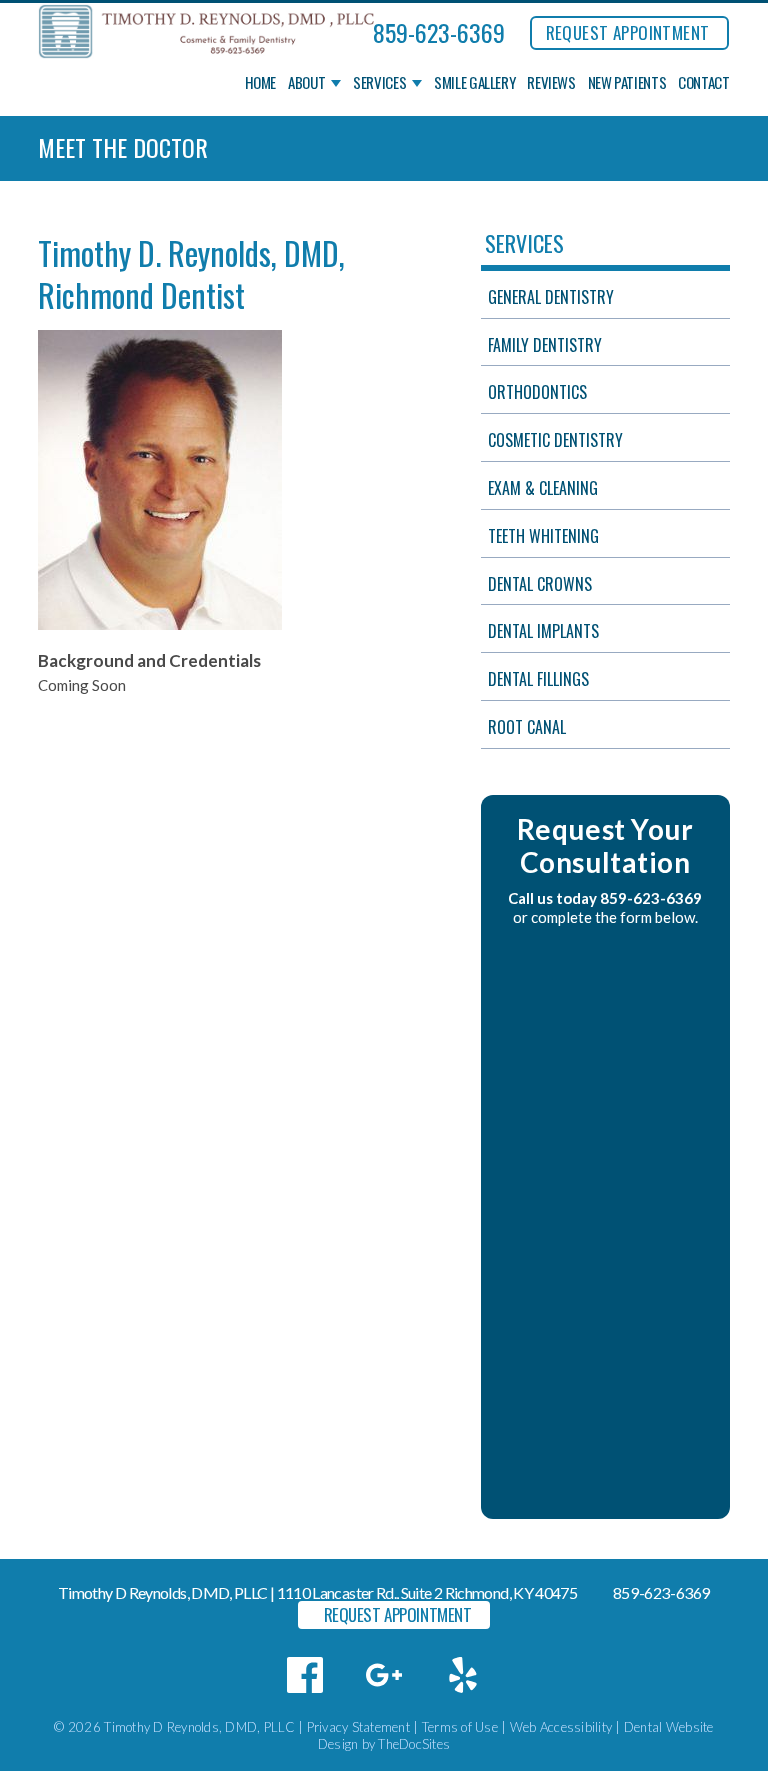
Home (261, 83)
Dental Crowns (540, 584)
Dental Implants (543, 631)
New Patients (627, 83)
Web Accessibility (561, 1727)
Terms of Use (460, 1727)
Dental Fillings (538, 679)
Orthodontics (537, 392)
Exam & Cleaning (543, 488)
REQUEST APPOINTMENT (628, 32)
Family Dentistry (545, 345)
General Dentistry (551, 297)
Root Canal (527, 727)
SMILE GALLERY (474, 83)
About (306, 83)
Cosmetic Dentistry (555, 440)
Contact (703, 83)
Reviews (551, 83)
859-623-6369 (439, 32)
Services (379, 83)
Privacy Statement (358, 1727)
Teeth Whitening (543, 536)
